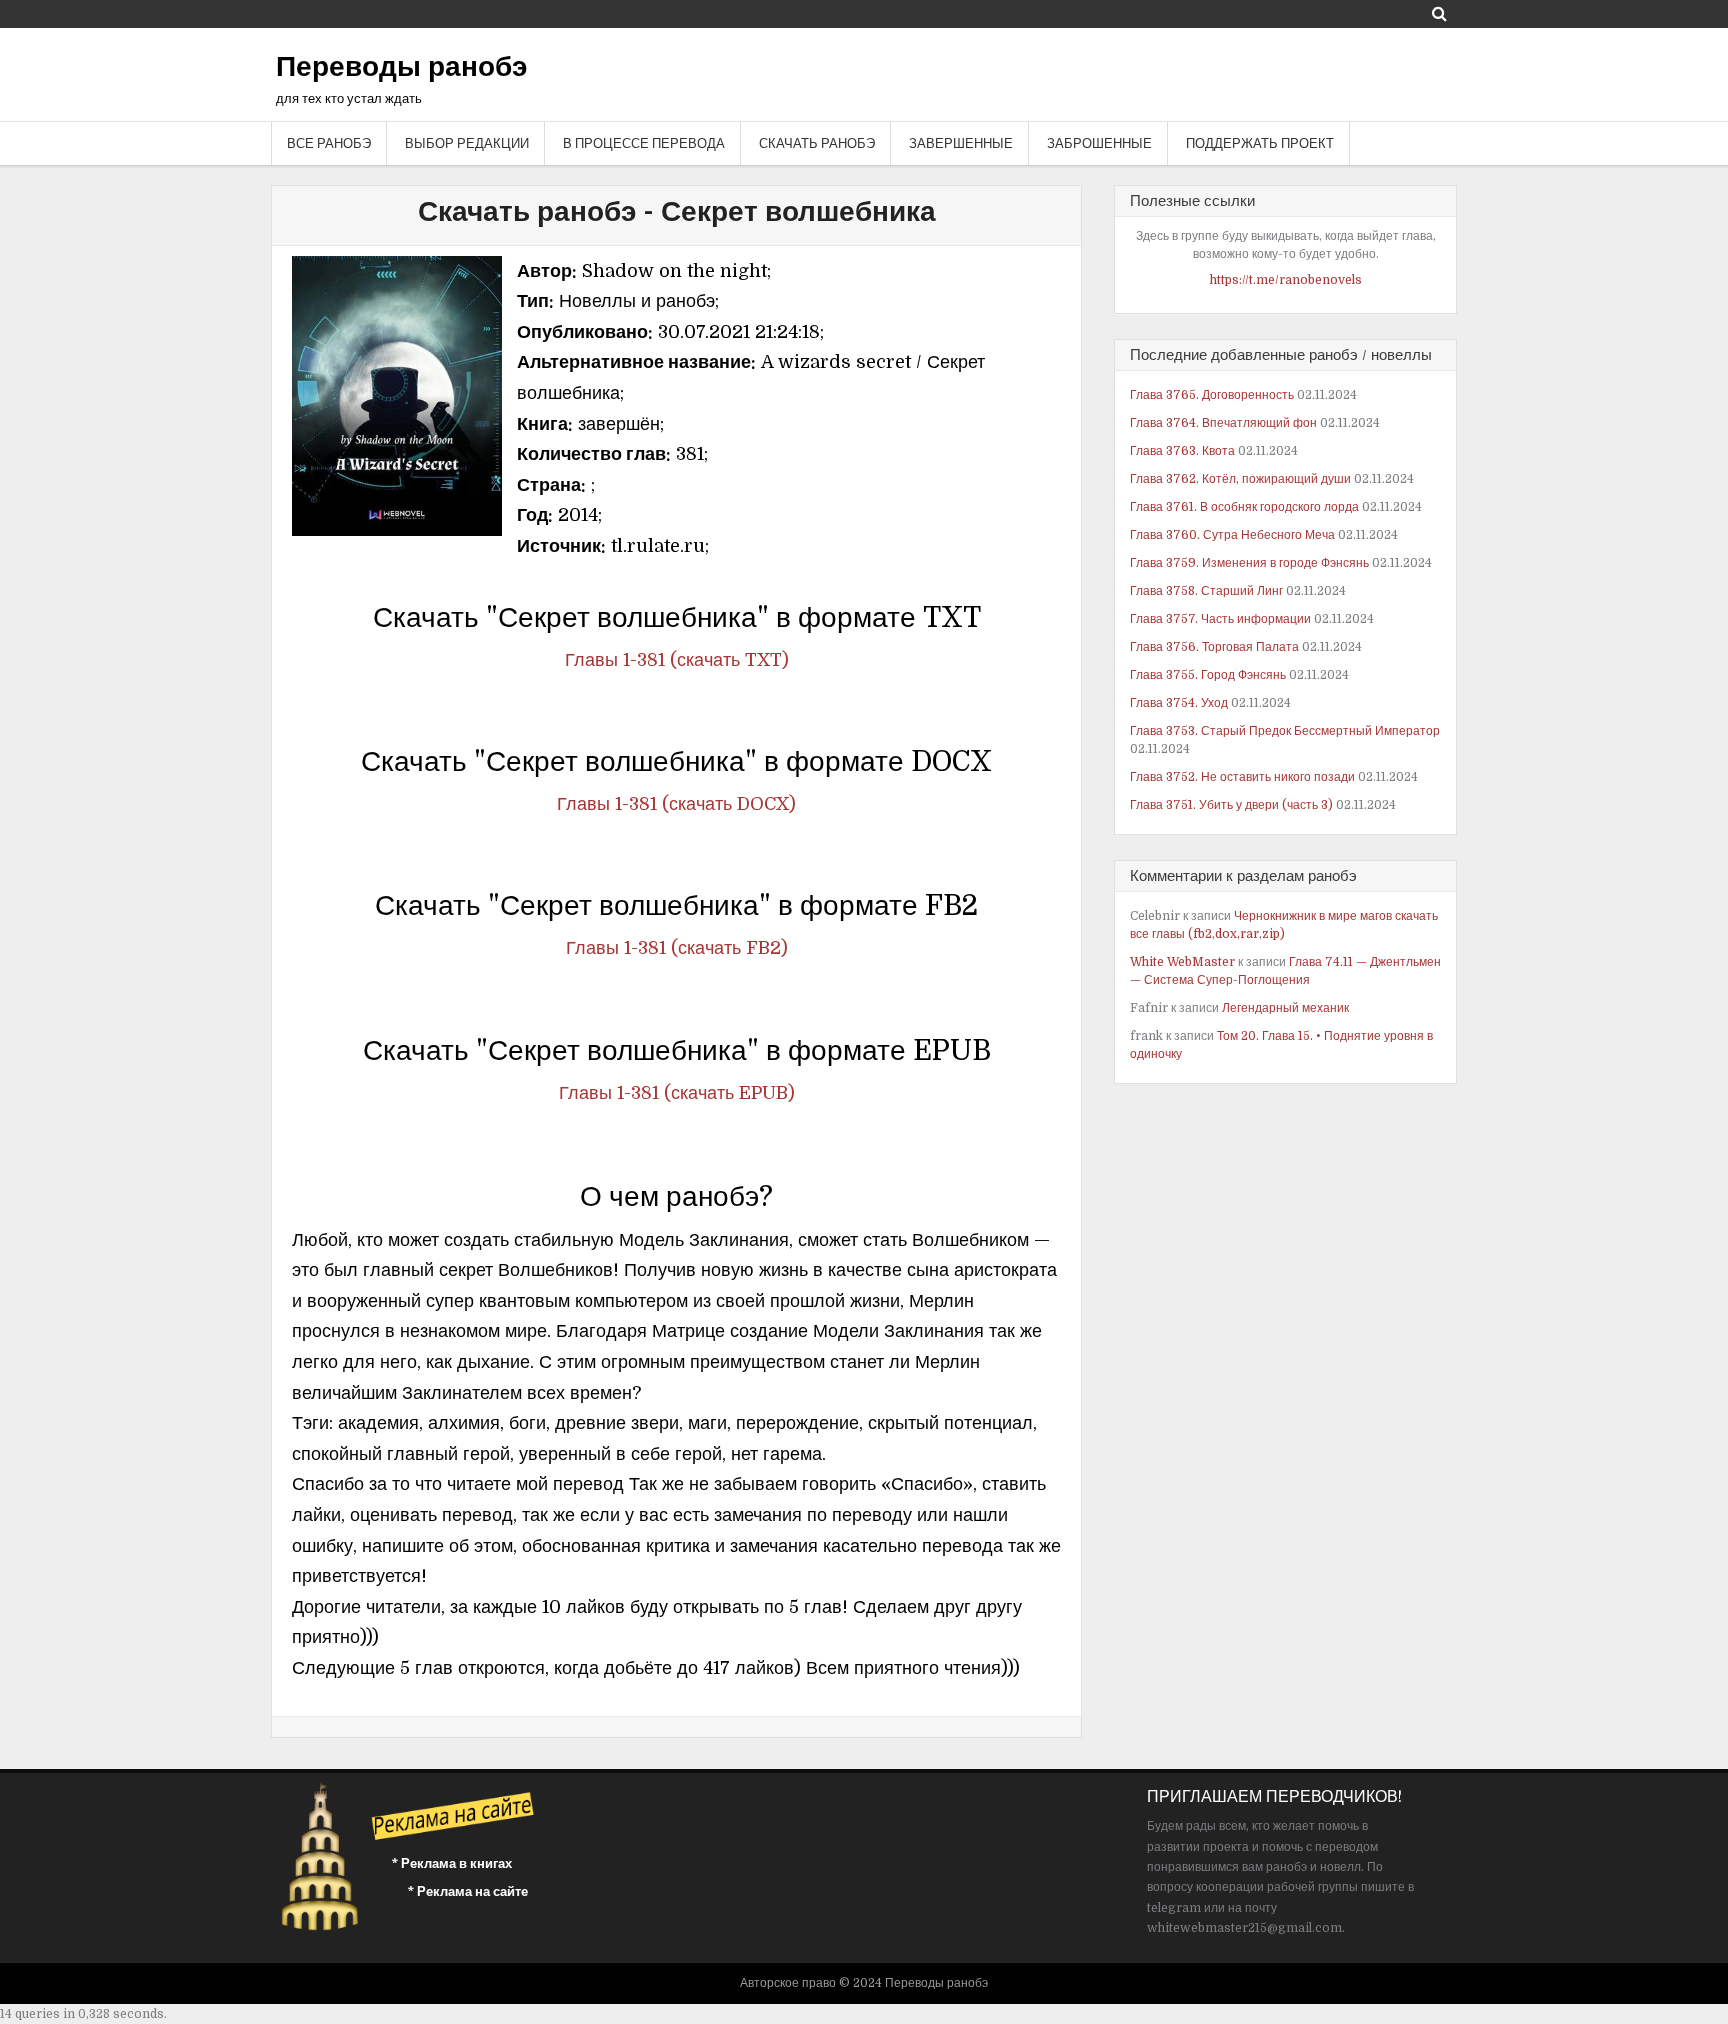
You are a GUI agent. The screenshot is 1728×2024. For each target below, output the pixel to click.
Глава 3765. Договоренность (1212, 395)
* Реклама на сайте (468, 1891)
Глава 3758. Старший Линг (1206, 591)
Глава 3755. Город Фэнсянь (1208, 675)
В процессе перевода (644, 143)
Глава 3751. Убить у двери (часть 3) (1231, 805)
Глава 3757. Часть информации (1220, 619)
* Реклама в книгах (452, 1863)
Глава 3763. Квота (1182, 451)
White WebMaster (1182, 962)
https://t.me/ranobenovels (1286, 280)
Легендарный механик (1285, 1008)
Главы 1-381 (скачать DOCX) (676, 804)
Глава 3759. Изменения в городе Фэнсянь (1249, 563)
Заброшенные (1099, 143)
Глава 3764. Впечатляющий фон (1223, 423)
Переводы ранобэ (401, 67)
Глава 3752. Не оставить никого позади (1242, 777)
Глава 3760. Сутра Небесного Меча (1232, 535)
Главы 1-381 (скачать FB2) (677, 948)
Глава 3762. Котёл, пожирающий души (1240, 479)
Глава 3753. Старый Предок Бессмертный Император (1285, 731)
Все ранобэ (329, 143)
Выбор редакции (467, 143)
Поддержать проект (1260, 143)
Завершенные (961, 143)
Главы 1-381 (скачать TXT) (677, 660)
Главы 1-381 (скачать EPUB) (677, 1093)
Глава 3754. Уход (1179, 703)
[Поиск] (1439, 13)
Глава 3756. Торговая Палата (1214, 647)
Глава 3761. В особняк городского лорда (1244, 507)
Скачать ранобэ (817, 143)
